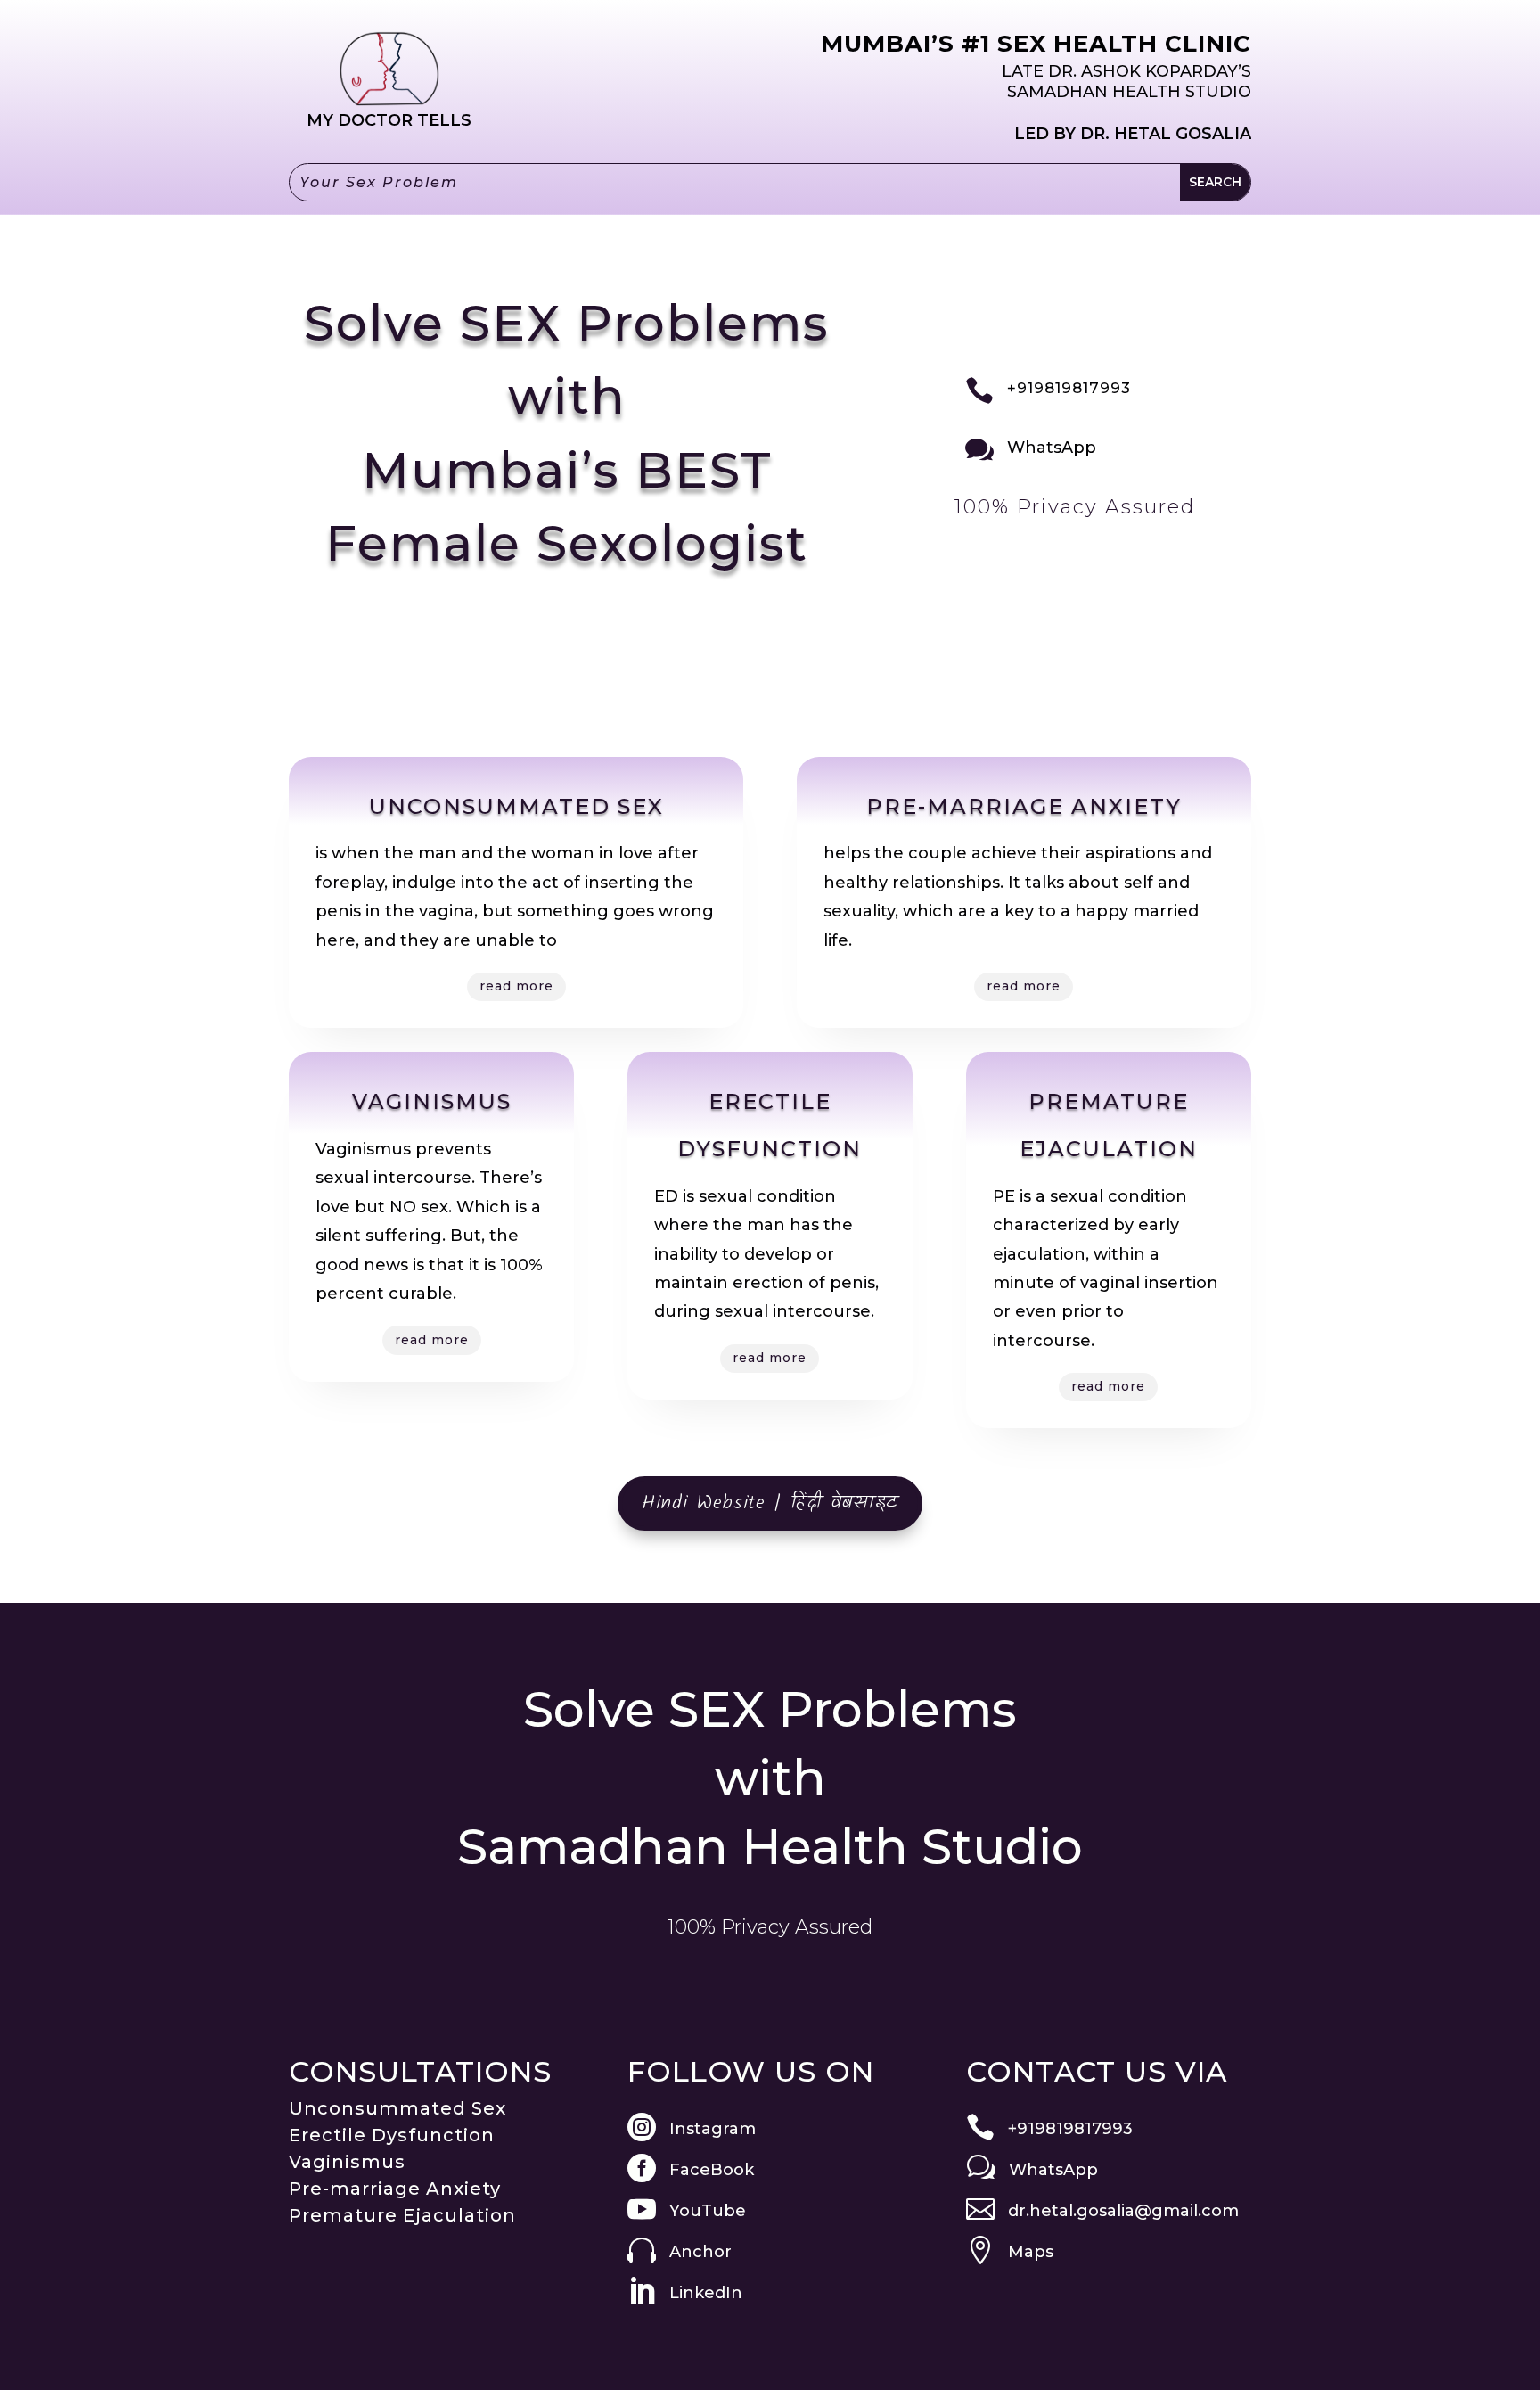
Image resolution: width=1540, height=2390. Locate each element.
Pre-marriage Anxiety (395, 2189)
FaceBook (712, 2170)
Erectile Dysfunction (392, 2135)
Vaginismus (347, 2162)
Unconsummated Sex (397, 2108)
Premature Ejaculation (402, 2215)
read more (516, 986)
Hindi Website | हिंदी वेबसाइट (770, 1503)
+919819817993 (1069, 388)
